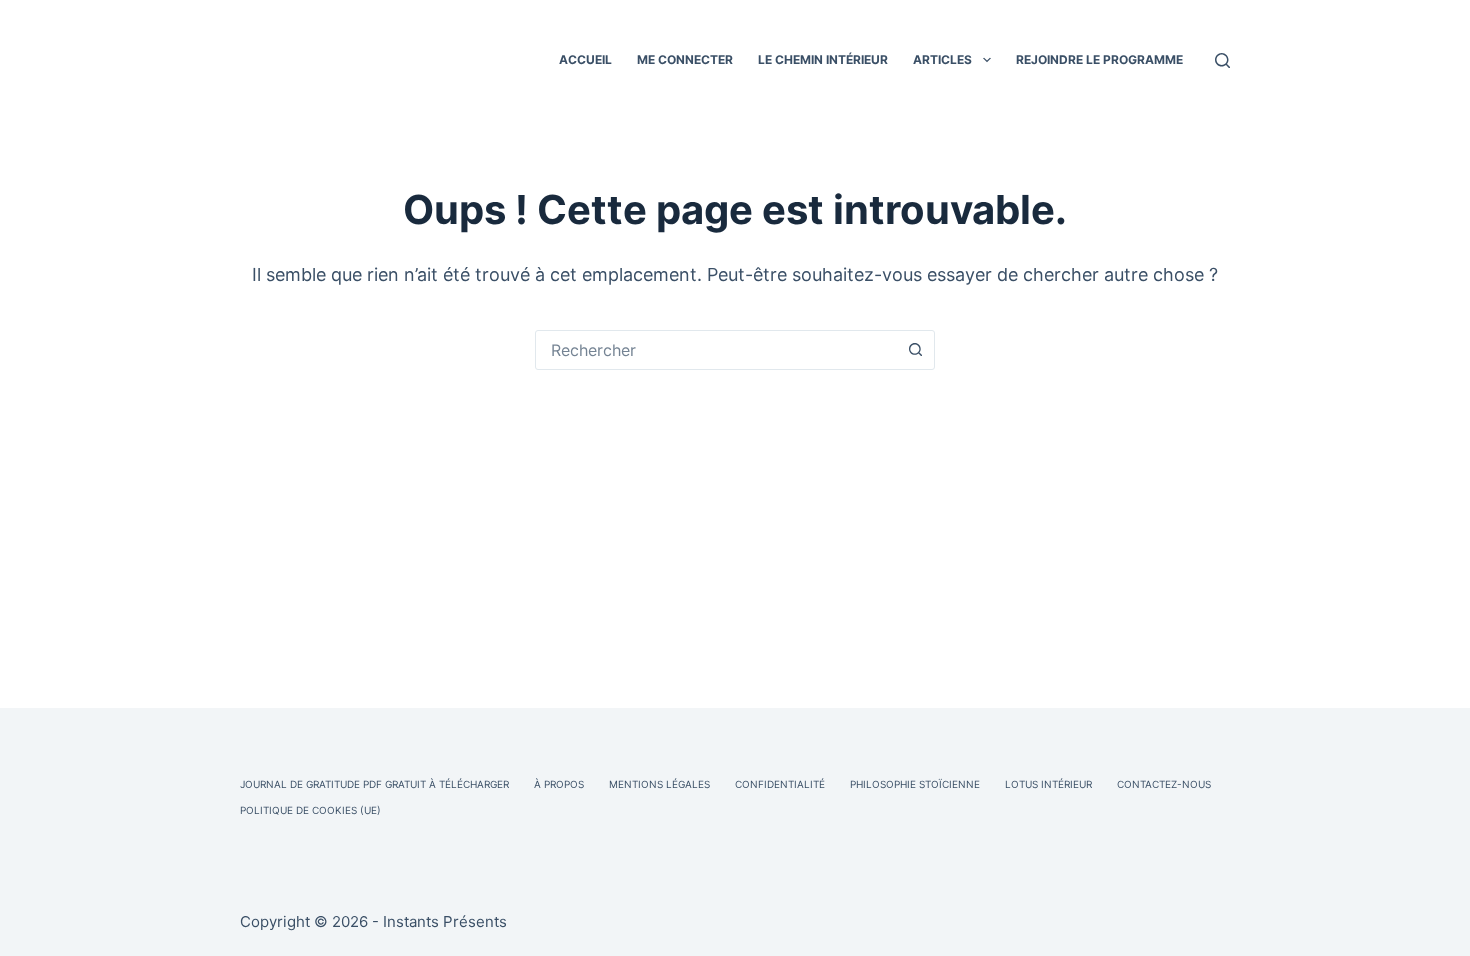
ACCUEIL (585, 59)
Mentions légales (659, 784)
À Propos (559, 784)
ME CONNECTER (685, 59)
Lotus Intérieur (1048, 784)
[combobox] (716, 350)
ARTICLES (942, 59)
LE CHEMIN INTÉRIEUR (823, 59)
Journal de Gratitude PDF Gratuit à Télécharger (374, 784)
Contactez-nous (1164, 784)
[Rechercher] (1222, 60)
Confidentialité (780, 784)
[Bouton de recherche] (915, 350)
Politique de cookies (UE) (310, 810)
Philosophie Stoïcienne (915, 784)
